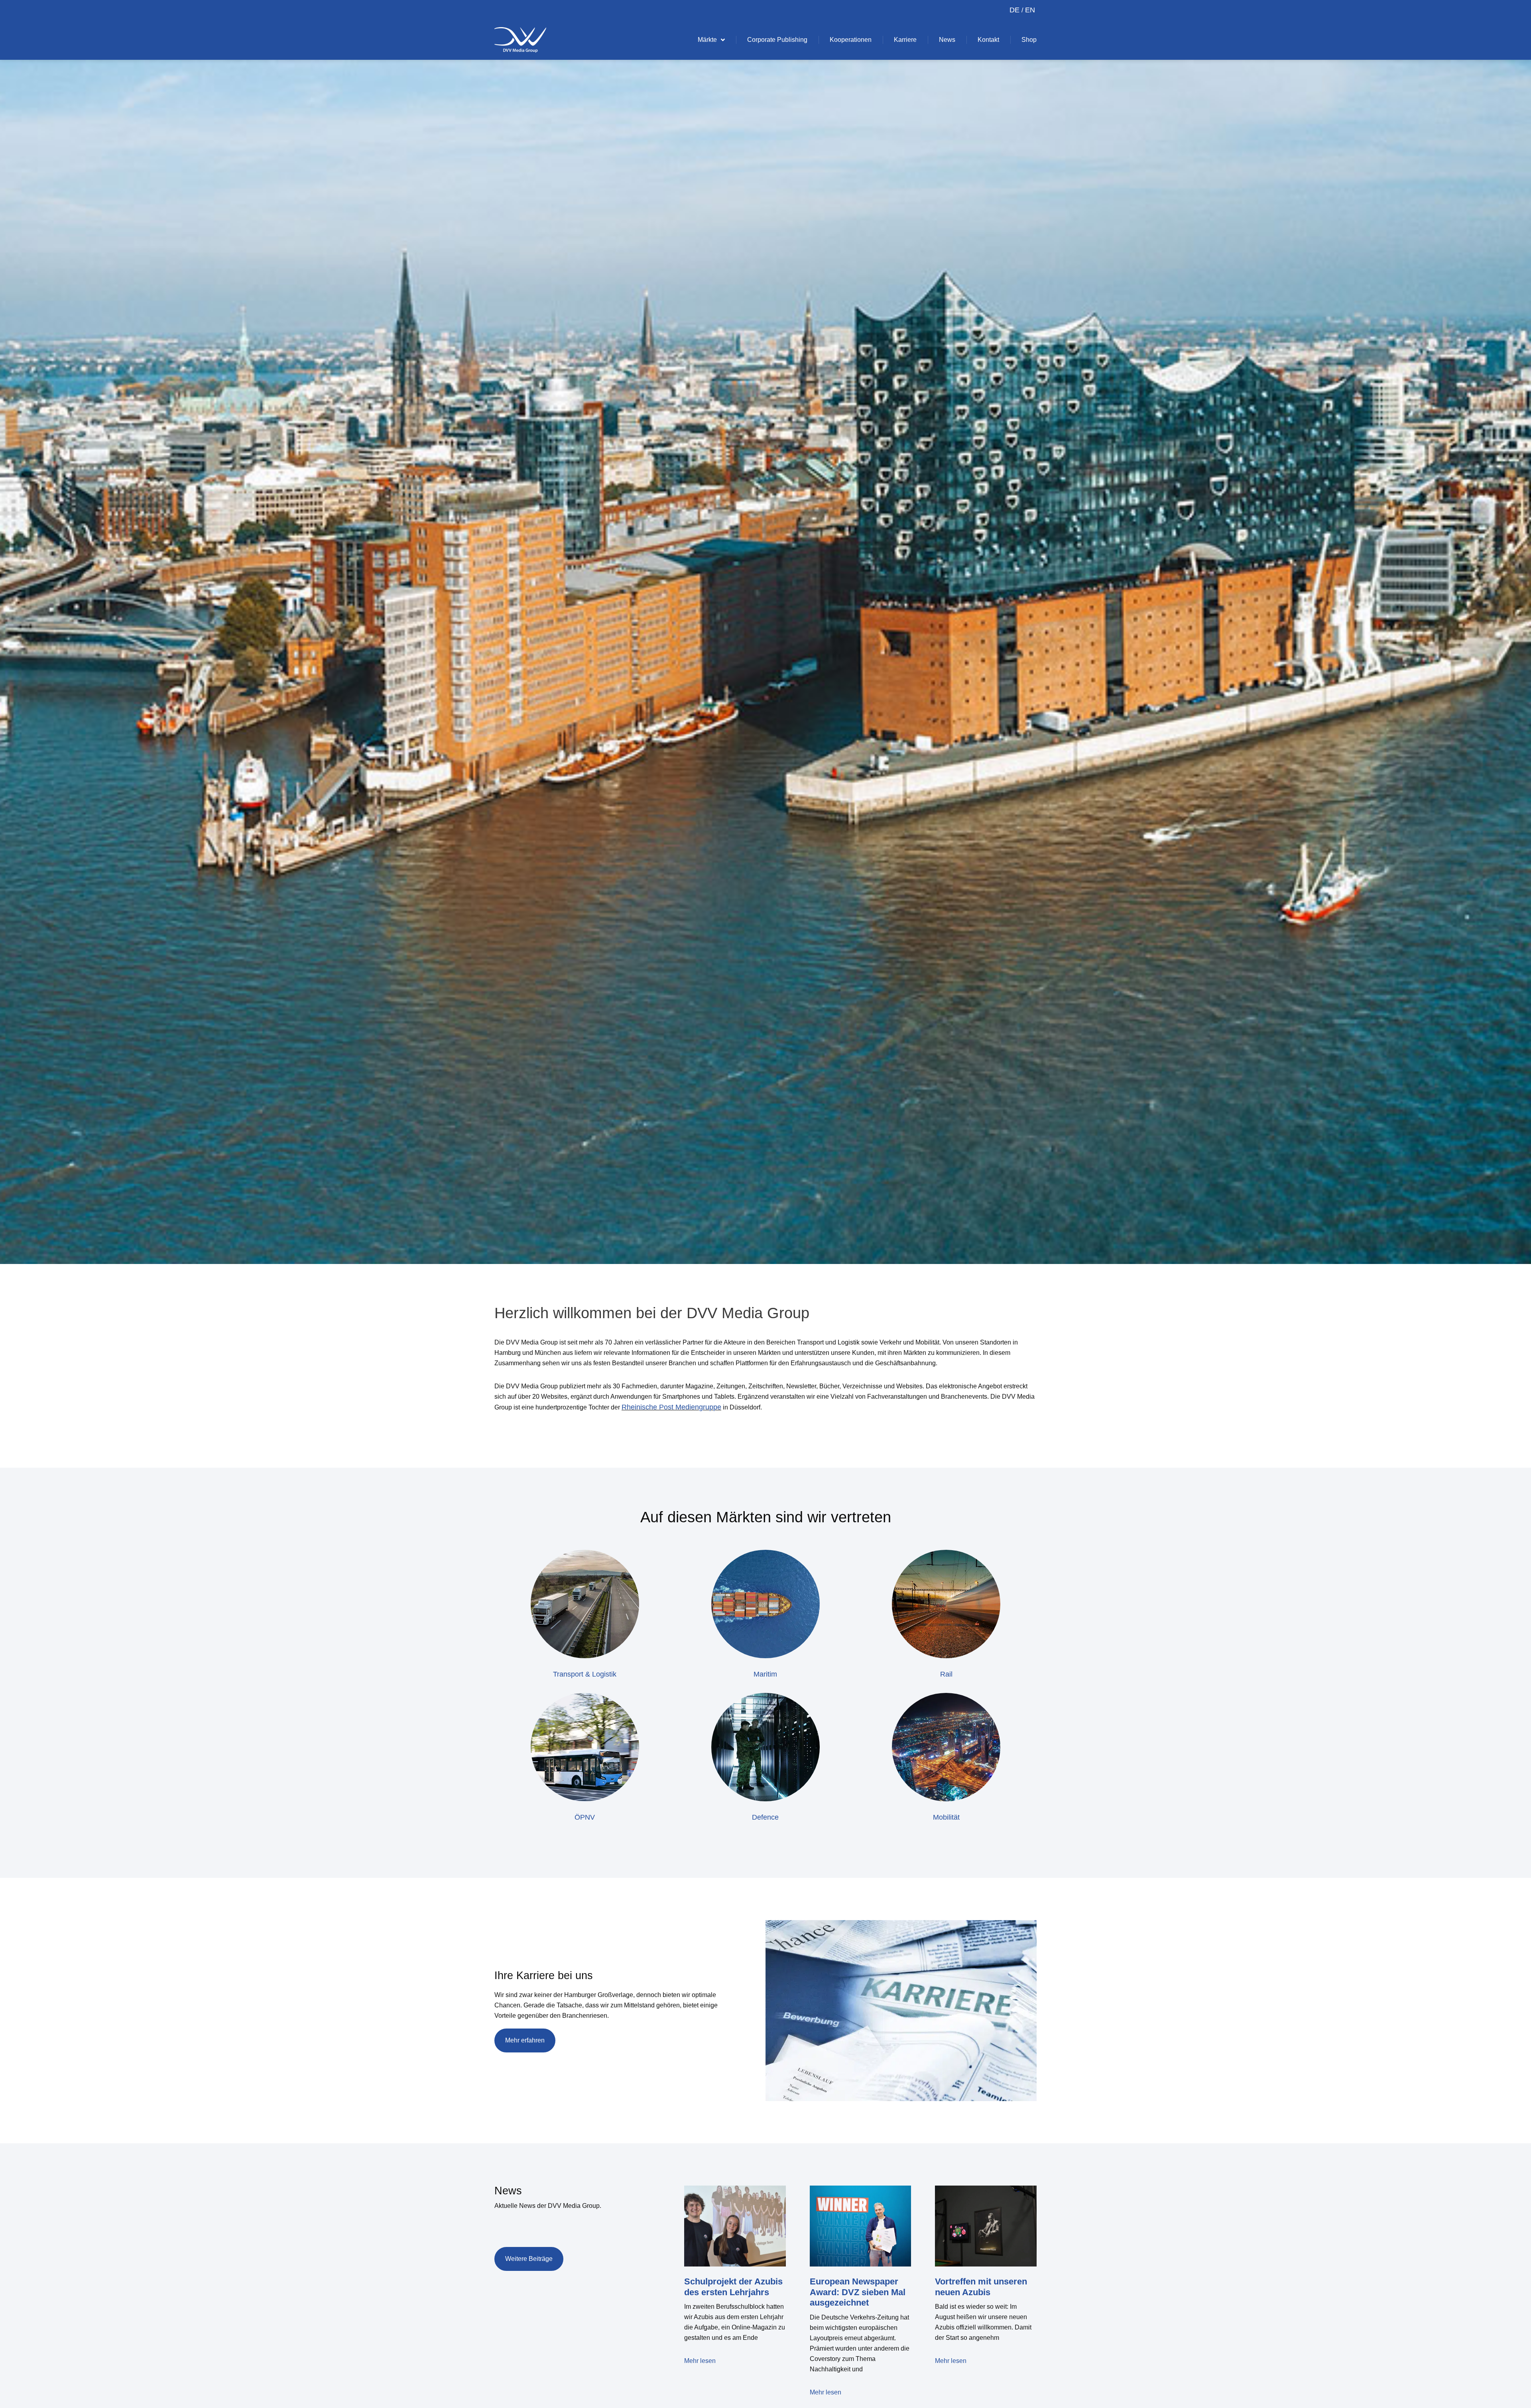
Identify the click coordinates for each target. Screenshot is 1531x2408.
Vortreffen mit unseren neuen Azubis (981, 2287)
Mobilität (946, 1817)
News (947, 40)
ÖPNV (585, 1817)
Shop (1029, 40)
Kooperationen (851, 40)
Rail (946, 1674)
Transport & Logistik (585, 1674)
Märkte (707, 40)
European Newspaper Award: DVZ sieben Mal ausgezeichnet (858, 2292)
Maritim (765, 1674)
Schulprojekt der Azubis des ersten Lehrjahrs (733, 2287)
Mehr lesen (700, 2361)
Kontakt (988, 40)
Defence (765, 1817)
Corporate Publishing (777, 40)
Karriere (905, 40)
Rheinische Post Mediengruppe (671, 1407)
